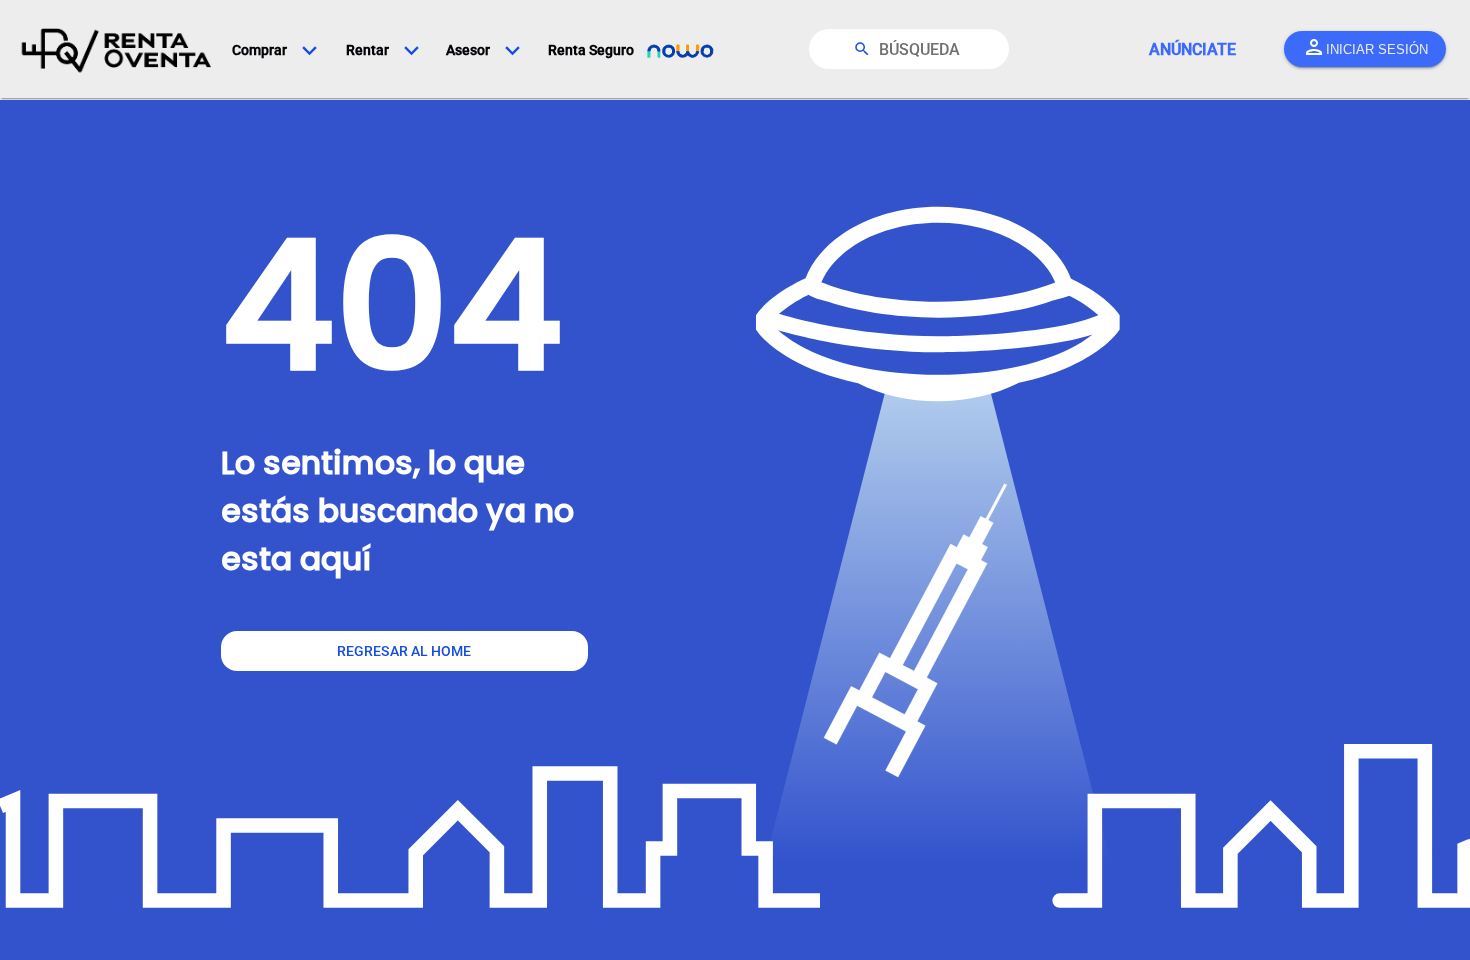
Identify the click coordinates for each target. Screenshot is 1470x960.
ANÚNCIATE (1192, 49)
